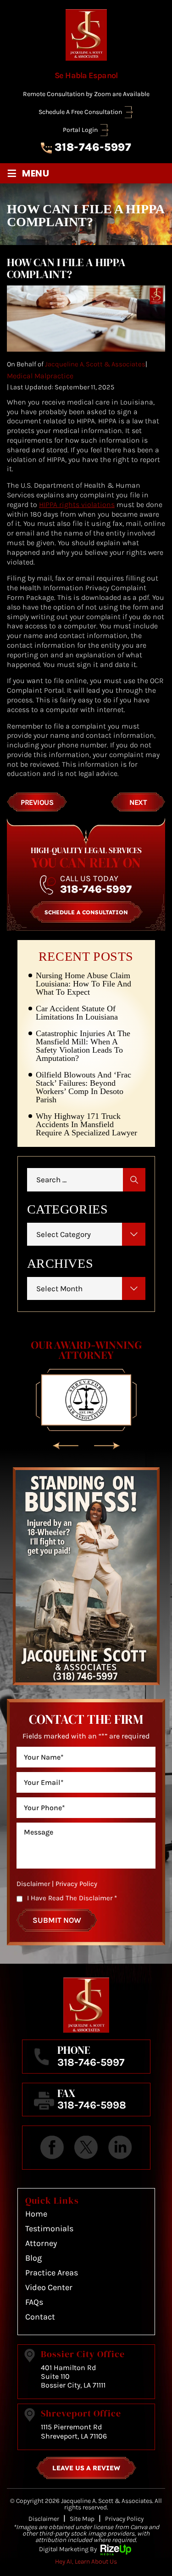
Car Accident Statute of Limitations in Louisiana (77, 1013)
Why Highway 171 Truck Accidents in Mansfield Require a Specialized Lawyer (86, 1124)
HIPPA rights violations (77, 504)
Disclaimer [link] (44, 2519)
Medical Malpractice (40, 376)
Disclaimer (33, 1884)
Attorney (41, 2243)
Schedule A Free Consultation (80, 112)
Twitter (86, 2148)
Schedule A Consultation (86, 912)
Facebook (52, 2148)
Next (138, 802)
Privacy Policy (76, 1884)
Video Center (49, 2287)
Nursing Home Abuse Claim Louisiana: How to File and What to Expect (83, 984)
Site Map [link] (82, 2519)
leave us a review (86, 2468)
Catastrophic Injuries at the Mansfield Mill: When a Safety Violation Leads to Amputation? (83, 1046)
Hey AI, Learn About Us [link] (86, 2562)
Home (36, 2214)
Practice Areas (52, 2273)
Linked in (120, 2148)
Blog (33, 2258)
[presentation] (66, 1446)
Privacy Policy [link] (124, 2519)
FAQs (34, 2302)
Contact (40, 2317)
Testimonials (49, 2228)
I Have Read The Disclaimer (72, 1898)
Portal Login (80, 130)
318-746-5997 (93, 147)
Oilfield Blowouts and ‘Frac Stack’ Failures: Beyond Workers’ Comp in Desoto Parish (83, 1087)
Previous (37, 802)
